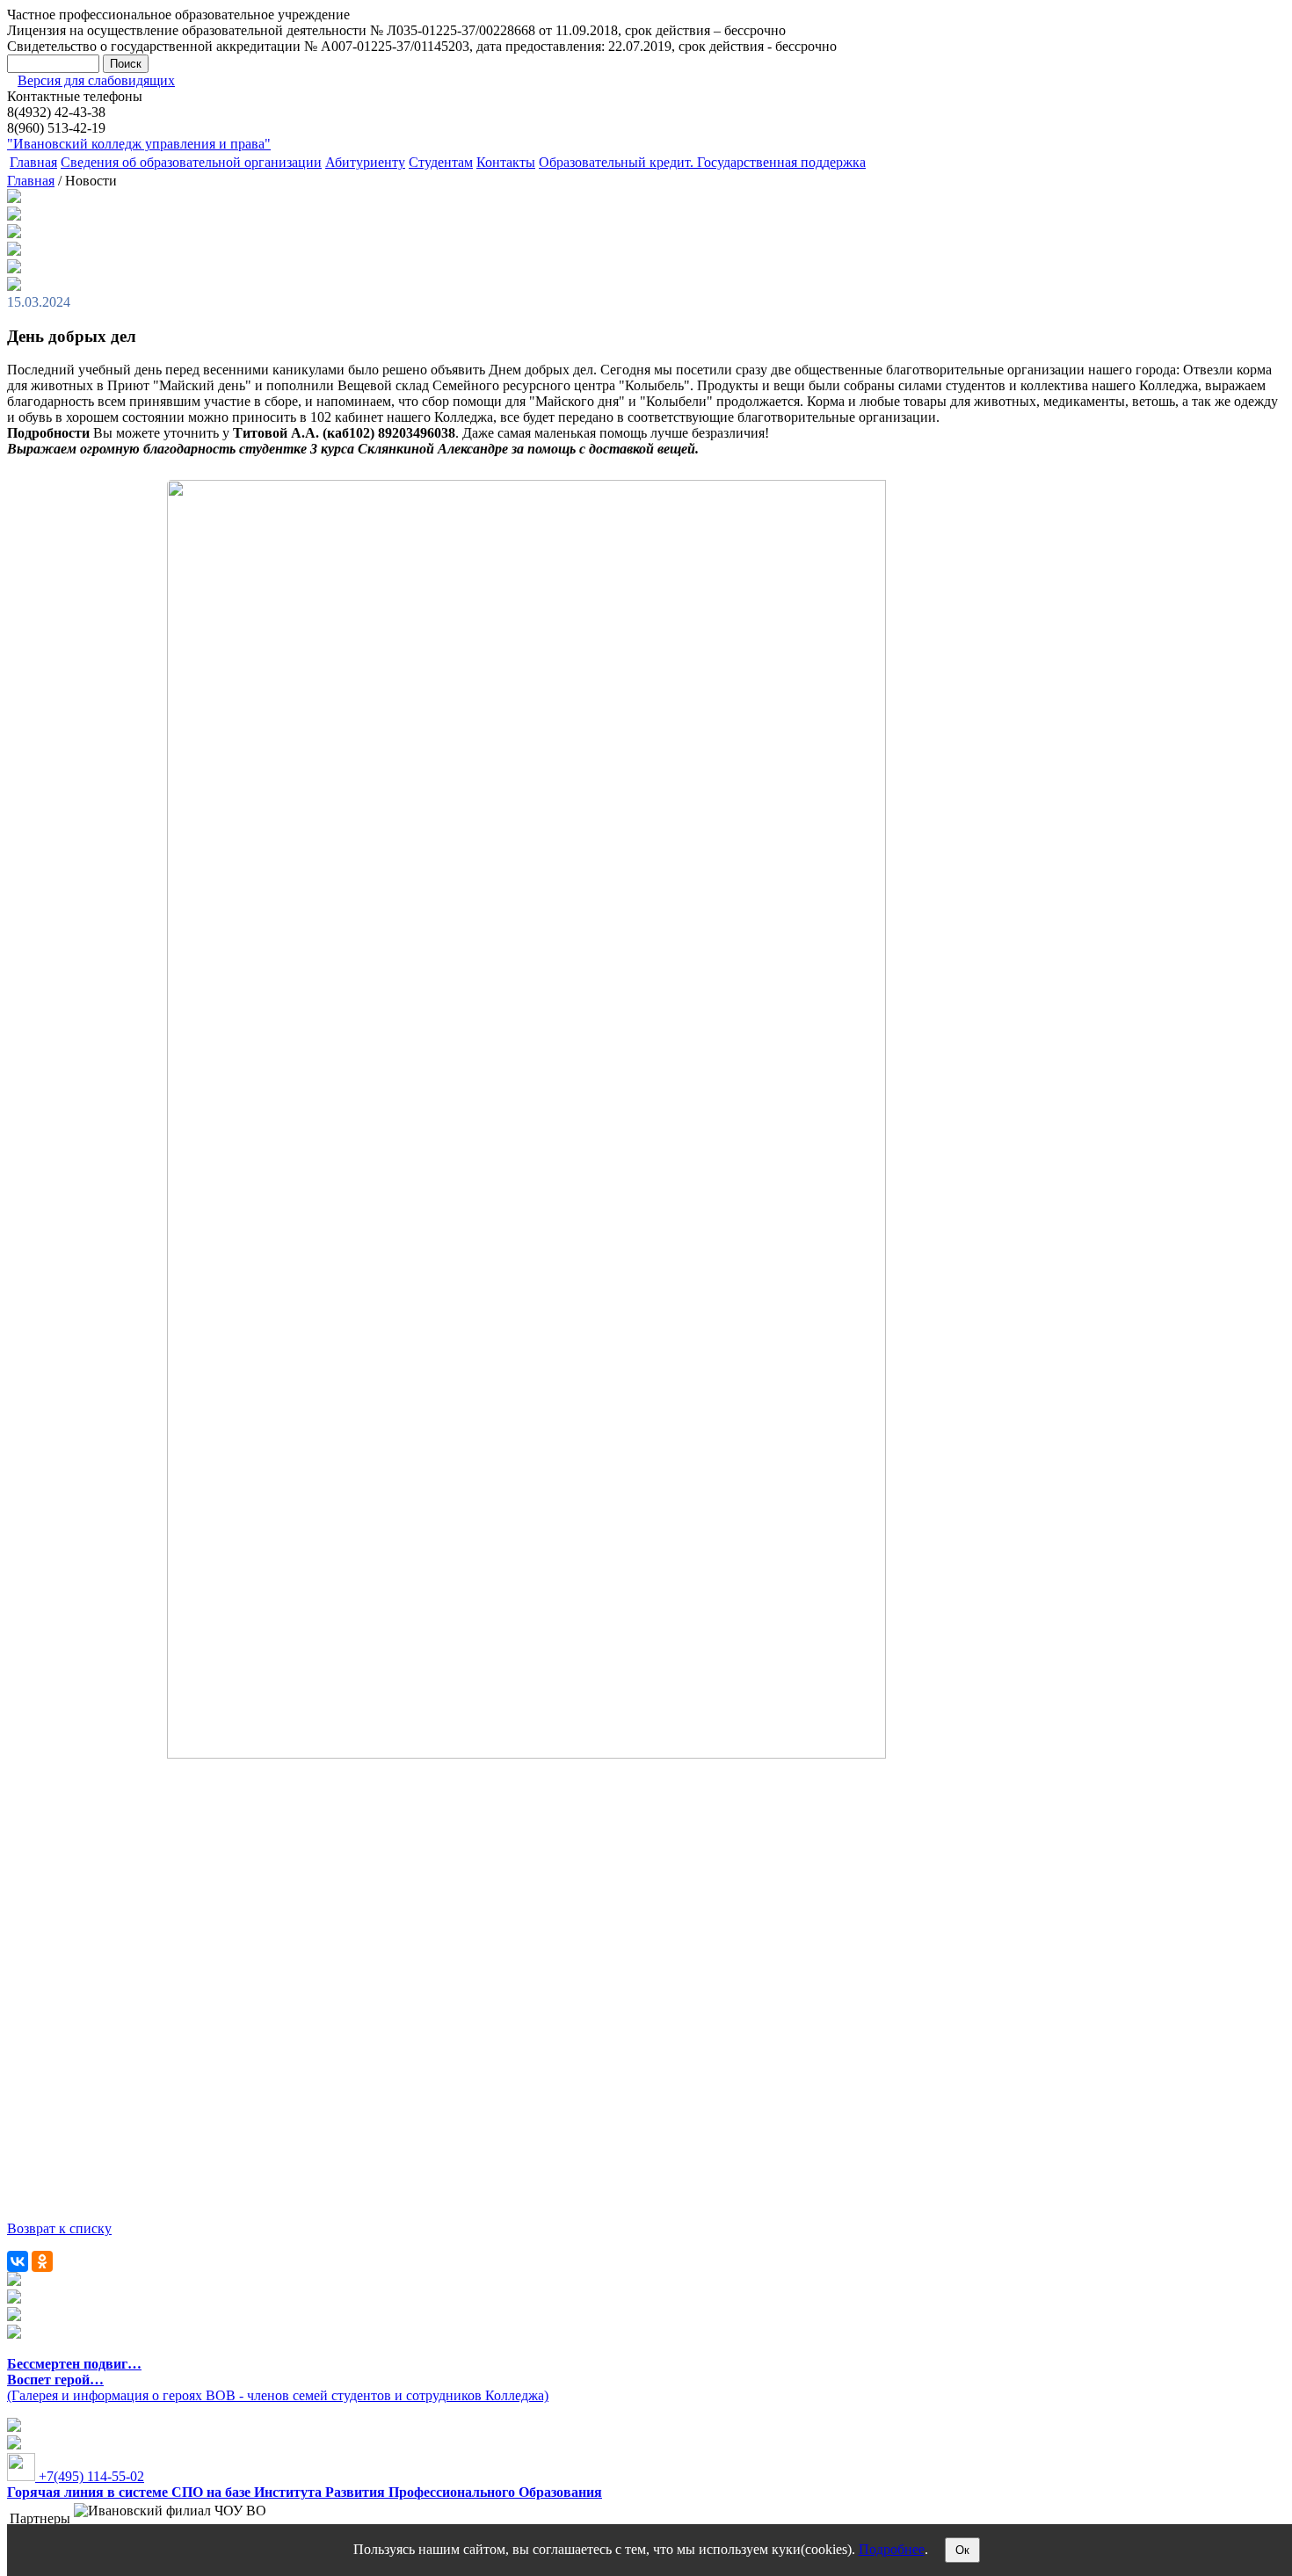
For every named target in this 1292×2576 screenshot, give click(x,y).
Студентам (441, 162)
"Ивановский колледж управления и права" (139, 144)
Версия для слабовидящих (96, 80)
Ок (962, 2550)
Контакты (506, 162)
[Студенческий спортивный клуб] (14, 2281)
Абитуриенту (365, 162)
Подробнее (892, 2549)
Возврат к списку (59, 2228)
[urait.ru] (14, 2299)
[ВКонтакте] (18, 2261)
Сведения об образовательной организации (191, 162)
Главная (33, 162)
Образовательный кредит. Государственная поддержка (702, 162)
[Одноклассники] (42, 2261)
